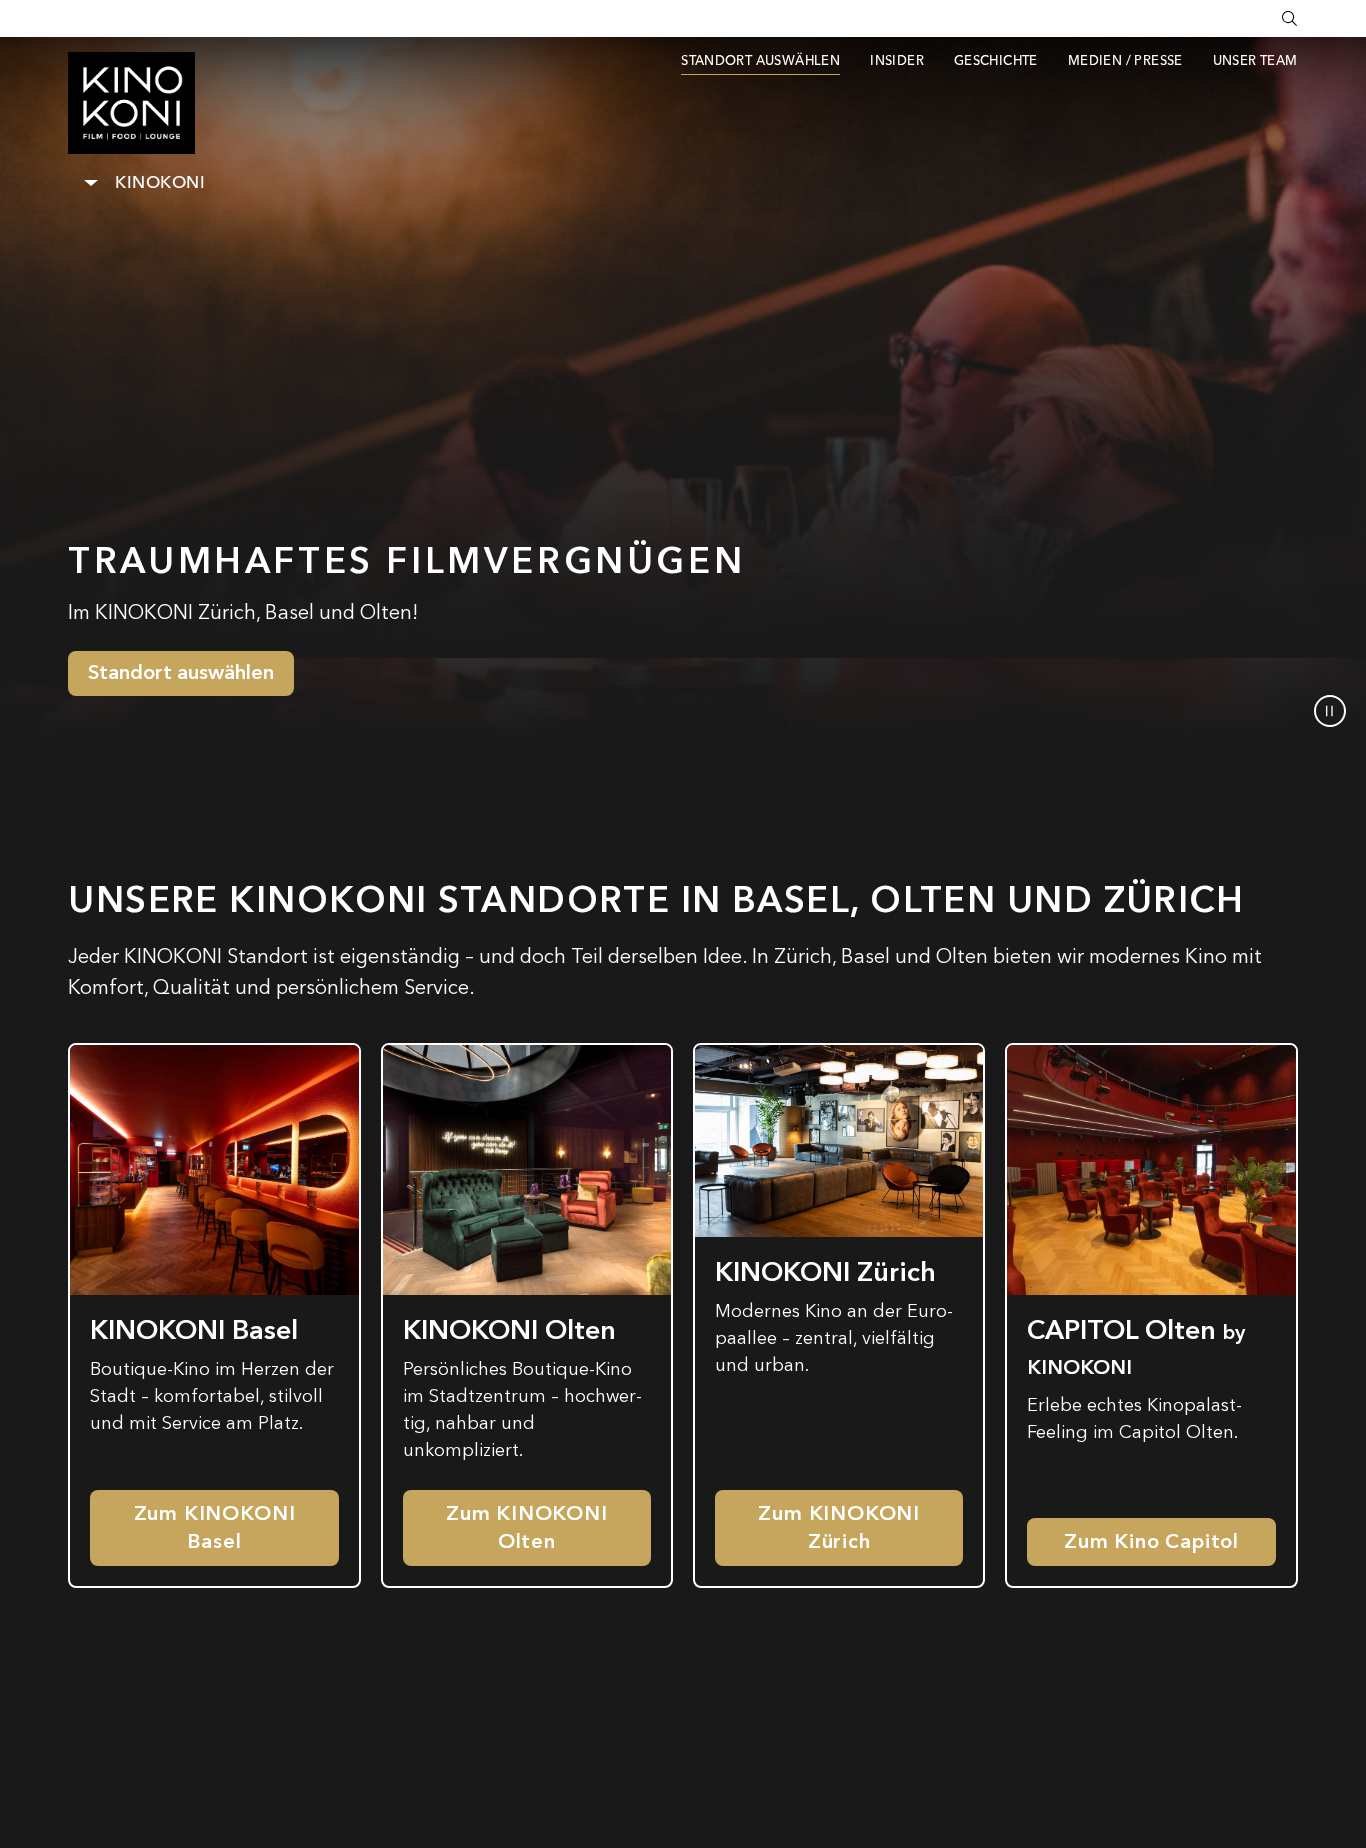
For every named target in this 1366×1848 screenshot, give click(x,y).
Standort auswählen (181, 672)
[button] (1330, 711)
